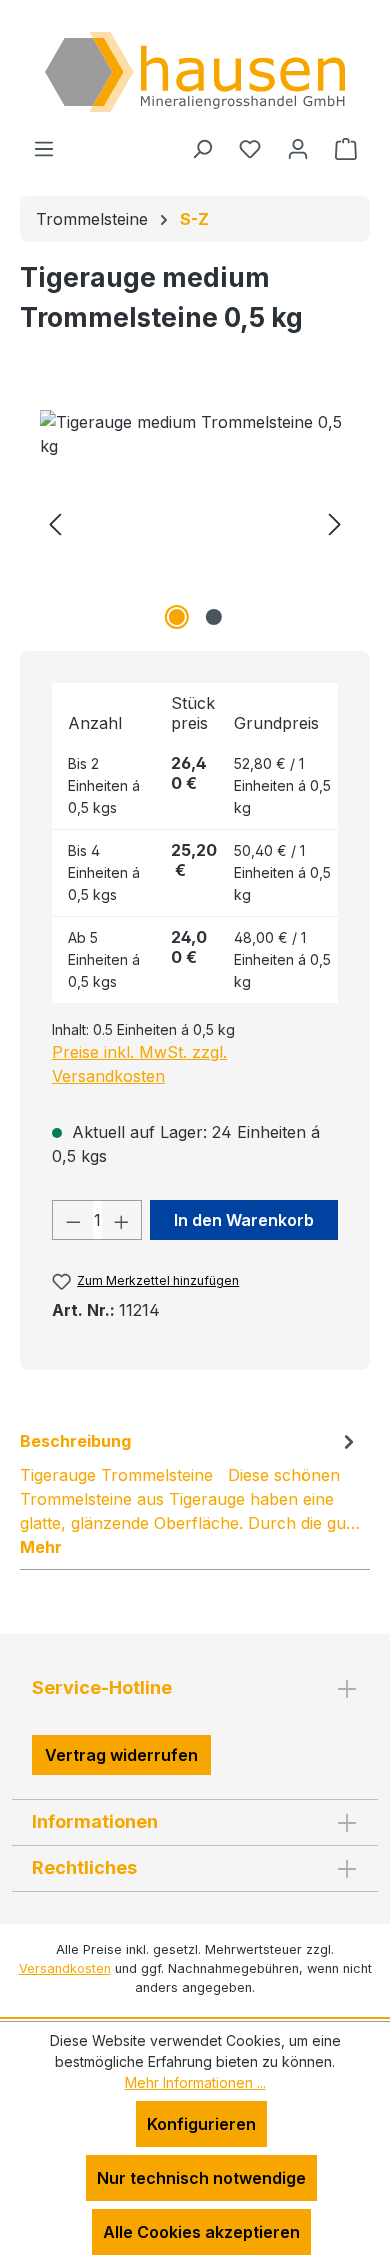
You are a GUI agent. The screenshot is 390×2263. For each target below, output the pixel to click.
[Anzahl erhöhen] (122, 1220)
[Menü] (44, 148)
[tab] (190, 1493)
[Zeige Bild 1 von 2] (176, 617)
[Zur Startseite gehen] (195, 72)
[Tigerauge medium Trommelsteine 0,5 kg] (195, 522)
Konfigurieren (201, 2124)
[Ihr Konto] (298, 148)
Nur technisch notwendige (201, 2178)
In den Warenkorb (244, 1220)
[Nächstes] (335, 522)
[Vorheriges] (55, 522)
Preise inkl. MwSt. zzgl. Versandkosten (139, 1064)
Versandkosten (65, 1968)
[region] (195, 522)
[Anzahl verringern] (73, 1220)
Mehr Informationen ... (195, 2082)
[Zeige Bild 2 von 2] (213, 617)
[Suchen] (202, 148)
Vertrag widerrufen (121, 1755)
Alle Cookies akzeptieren (201, 2232)
